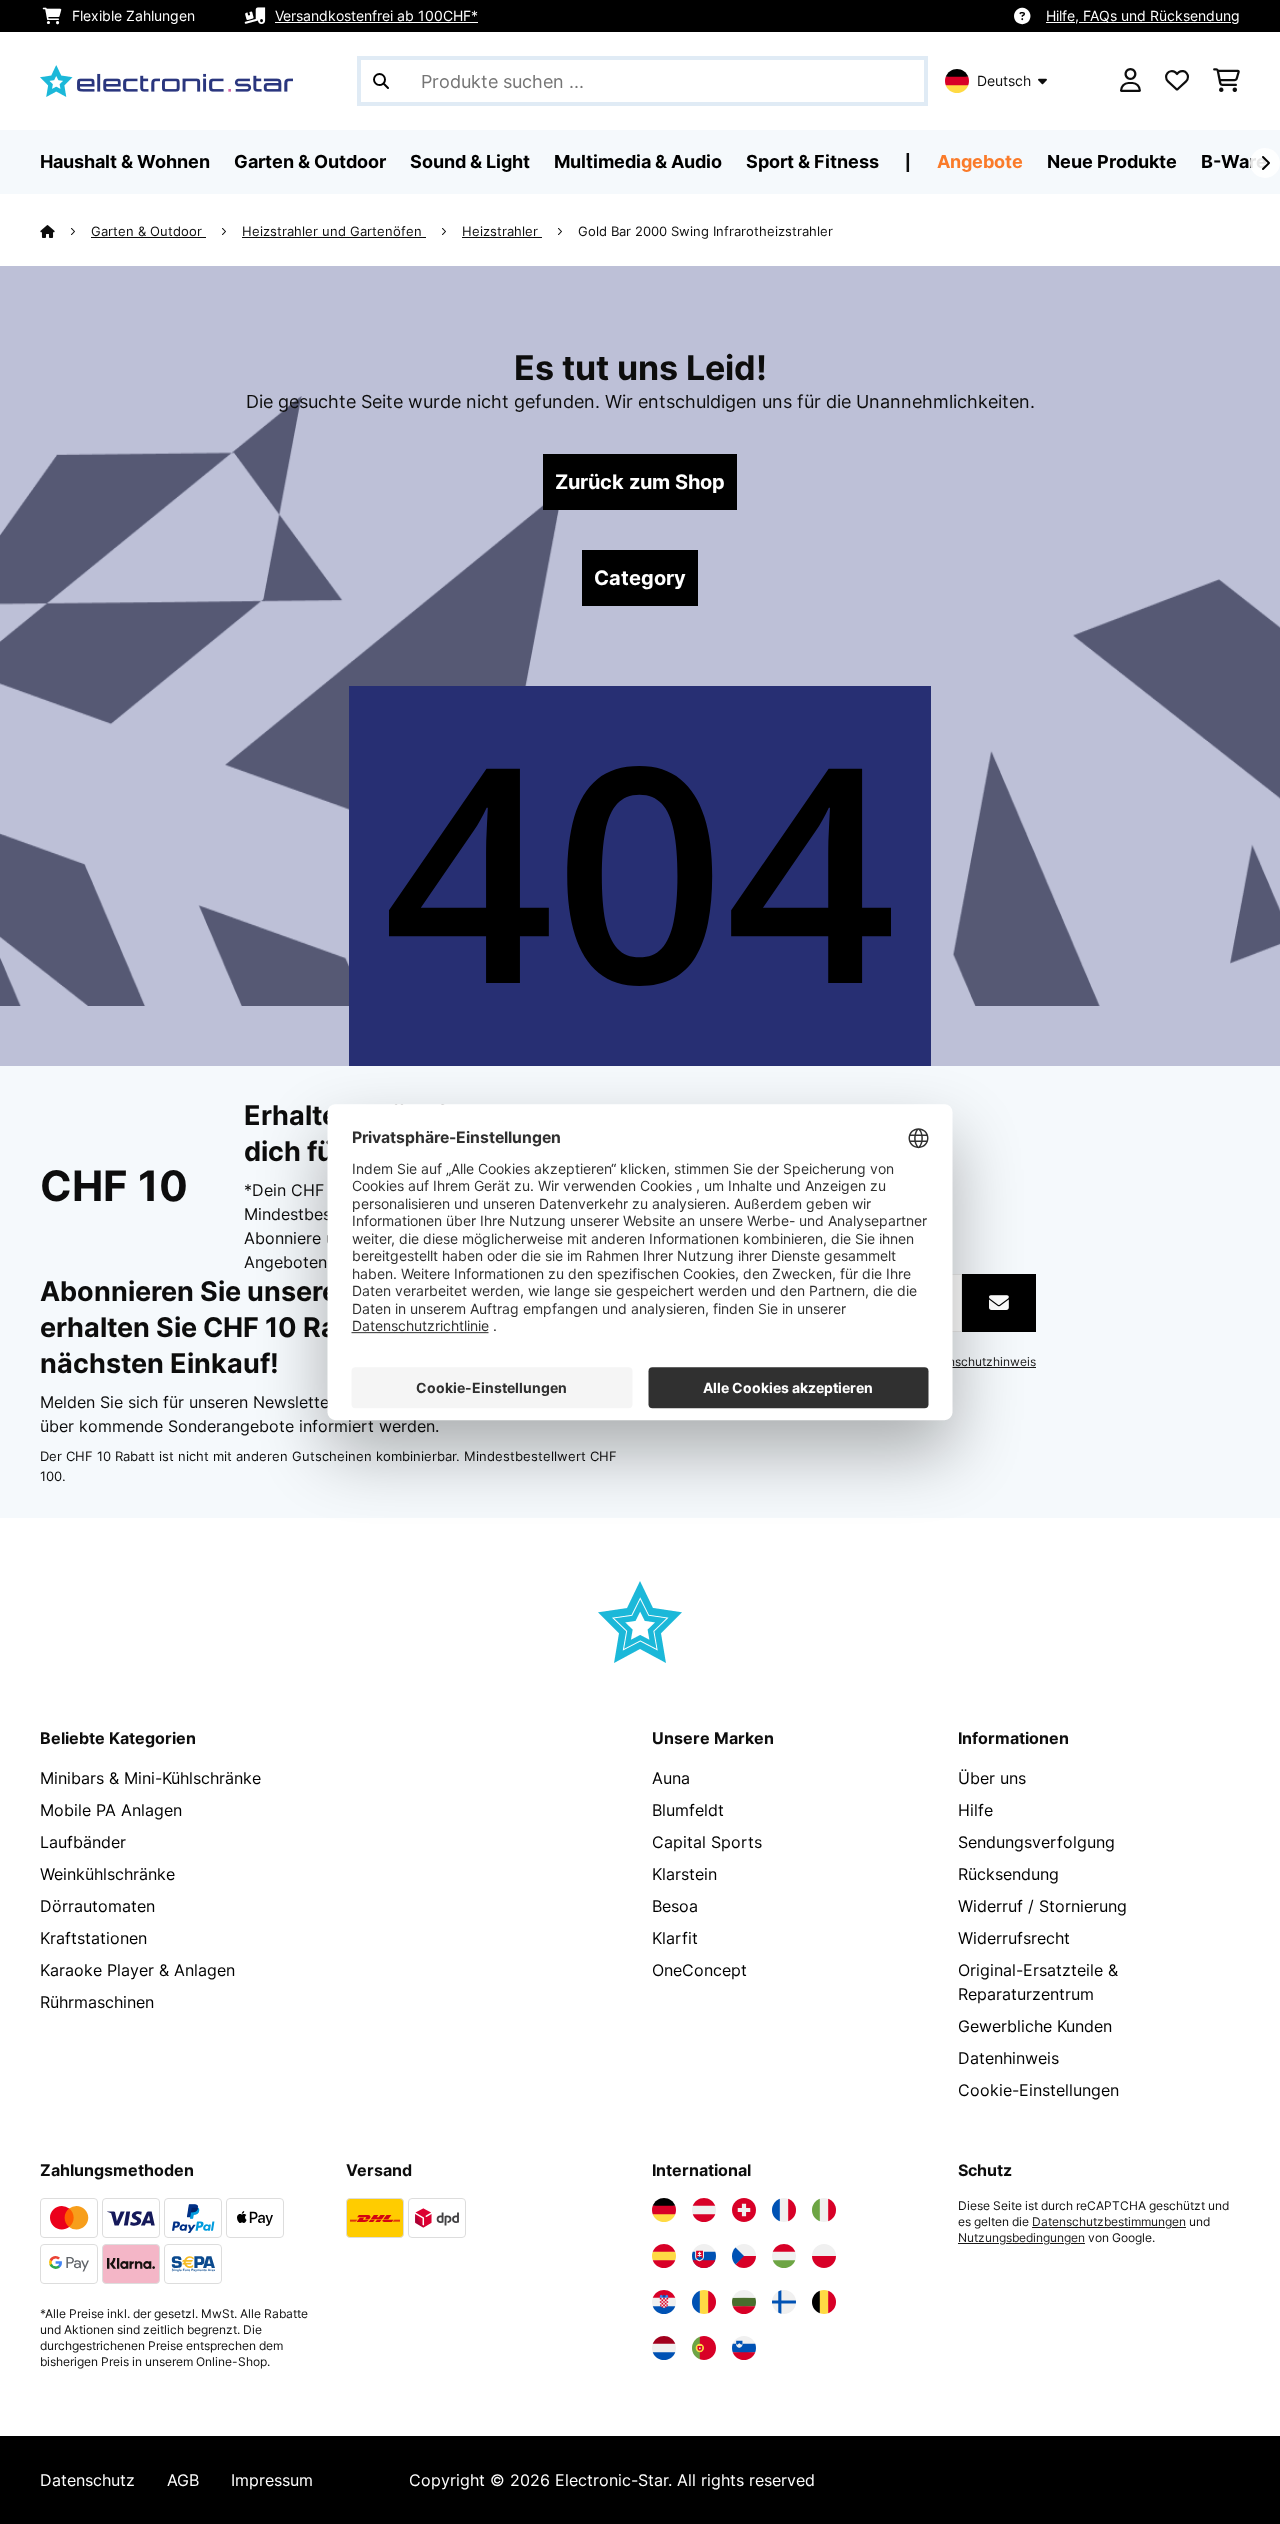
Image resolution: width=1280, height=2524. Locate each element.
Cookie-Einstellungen (1038, 2090)
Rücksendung (1008, 1874)
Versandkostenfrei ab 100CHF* (376, 15)
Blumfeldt (688, 1810)
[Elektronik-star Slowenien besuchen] (744, 2348)
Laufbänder (83, 1842)
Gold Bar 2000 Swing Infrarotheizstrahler (705, 231)
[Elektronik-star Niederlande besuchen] (664, 2348)
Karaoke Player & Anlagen (137, 1970)
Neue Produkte (1112, 161)
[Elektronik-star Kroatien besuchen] (664, 2302)
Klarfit (675, 1938)
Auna (671, 1778)
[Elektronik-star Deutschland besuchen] (664, 2210)
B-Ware (1234, 161)
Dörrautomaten (97, 1906)
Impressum (272, 2480)
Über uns (992, 1778)
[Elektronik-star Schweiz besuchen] (744, 2210)
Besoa (675, 1906)
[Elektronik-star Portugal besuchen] (704, 2348)
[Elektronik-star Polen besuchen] (824, 2256)
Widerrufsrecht (1014, 1938)
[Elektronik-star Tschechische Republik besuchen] (744, 2256)
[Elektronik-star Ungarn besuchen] (784, 2256)
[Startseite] (65, 231)
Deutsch (1004, 80)
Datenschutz (87, 2480)
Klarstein (684, 1874)
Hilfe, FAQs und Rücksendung (1143, 15)
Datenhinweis (1008, 2058)
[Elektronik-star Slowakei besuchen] (704, 2256)
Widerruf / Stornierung (1042, 1906)
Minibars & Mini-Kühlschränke (150, 1778)
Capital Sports (707, 1842)
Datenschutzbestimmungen (1109, 2222)
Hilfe (975, 1810)
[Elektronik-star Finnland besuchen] (784, 2302)
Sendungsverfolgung (1036, 1842)
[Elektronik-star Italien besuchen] (824, 2210)
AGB (183, 2480)
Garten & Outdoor (148, 231)
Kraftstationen (93, 1938)
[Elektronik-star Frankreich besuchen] (784, 2210)
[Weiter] (1265, 163)
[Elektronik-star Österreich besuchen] (704, 2210)
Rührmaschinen (97, 2002)
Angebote (980, 161)
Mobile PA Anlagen (111, 1810)
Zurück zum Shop (640, 482)
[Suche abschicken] (381, 81)
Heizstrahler (502, 231)
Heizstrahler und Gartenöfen (334, 231)
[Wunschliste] (1177, 81)
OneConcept (699, 1970)
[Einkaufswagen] (1226, 81)
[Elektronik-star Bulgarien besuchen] (744, 2302)
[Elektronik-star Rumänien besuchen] (704, 2302)
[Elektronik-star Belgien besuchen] (824, 2302)
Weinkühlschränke (107, 1874)
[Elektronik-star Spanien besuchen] (664, 2256)
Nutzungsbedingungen (1021, 2238)
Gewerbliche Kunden (1035, 2026)
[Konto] (1130, 81)
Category (640, 578)
